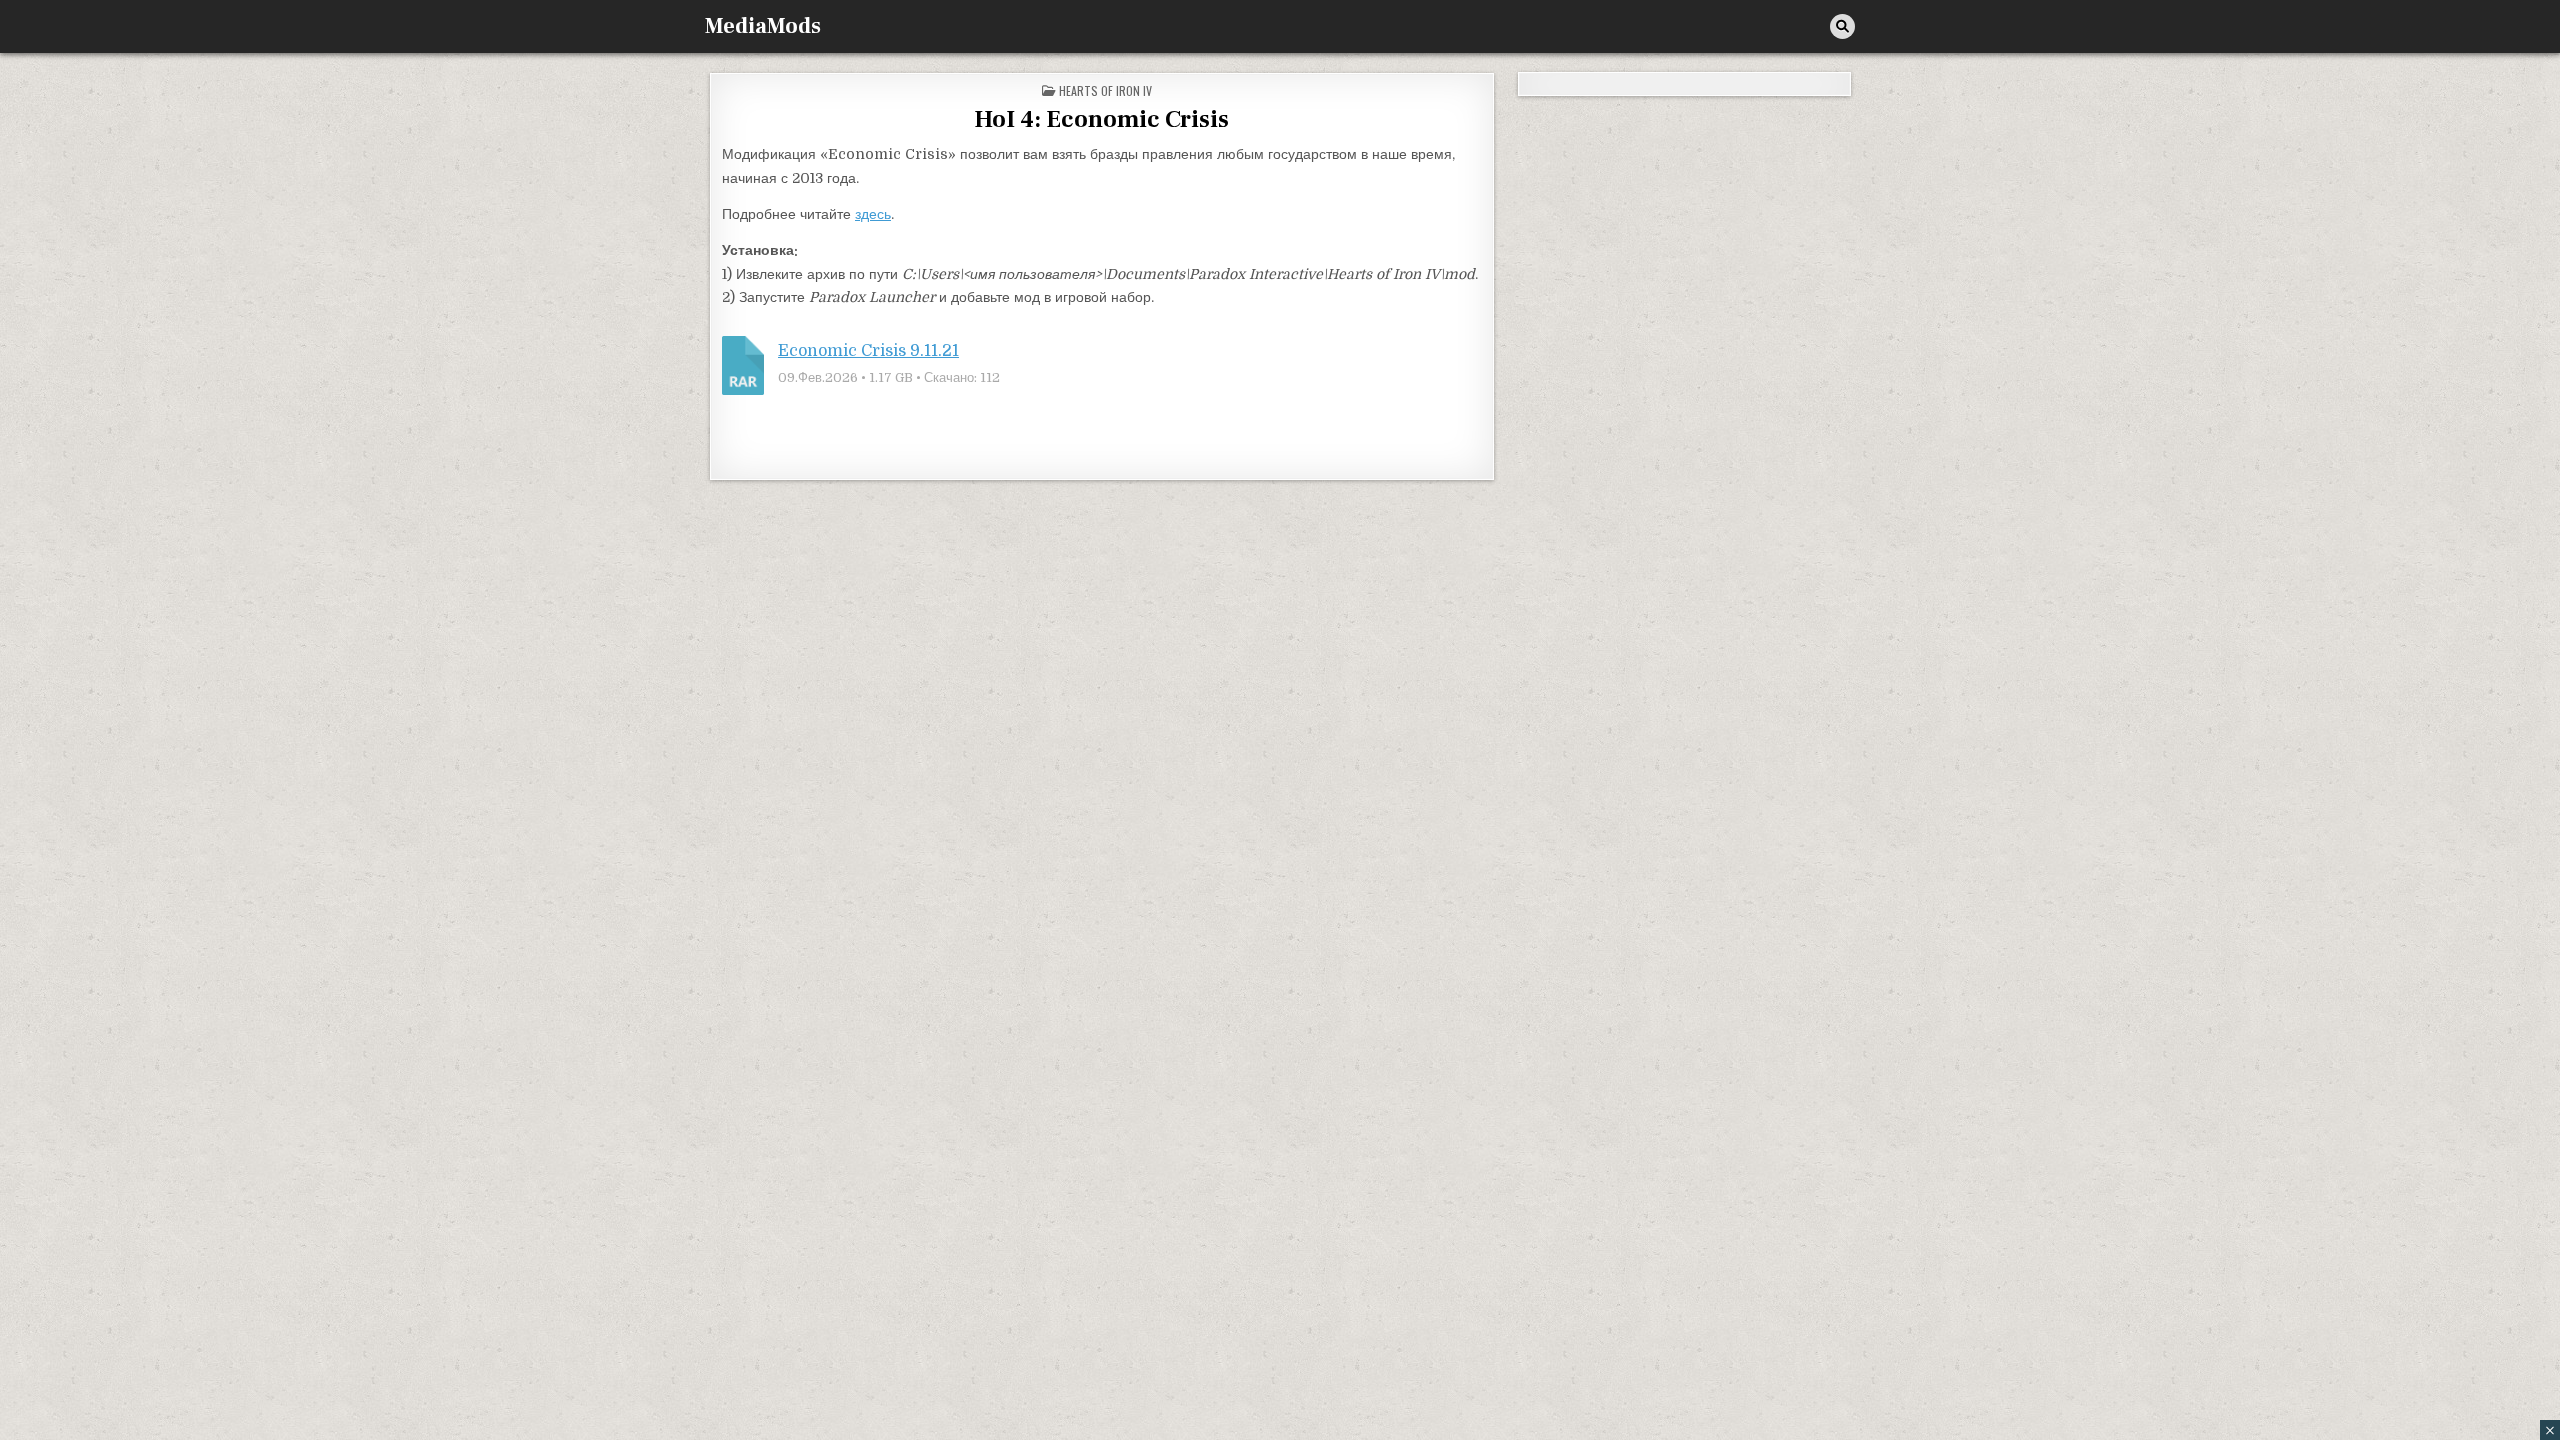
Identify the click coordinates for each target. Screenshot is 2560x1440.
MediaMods (763, 26)
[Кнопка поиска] (1842, 26)
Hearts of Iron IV (1105, 90)
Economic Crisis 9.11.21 (868, 351)
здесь (873, 214)
